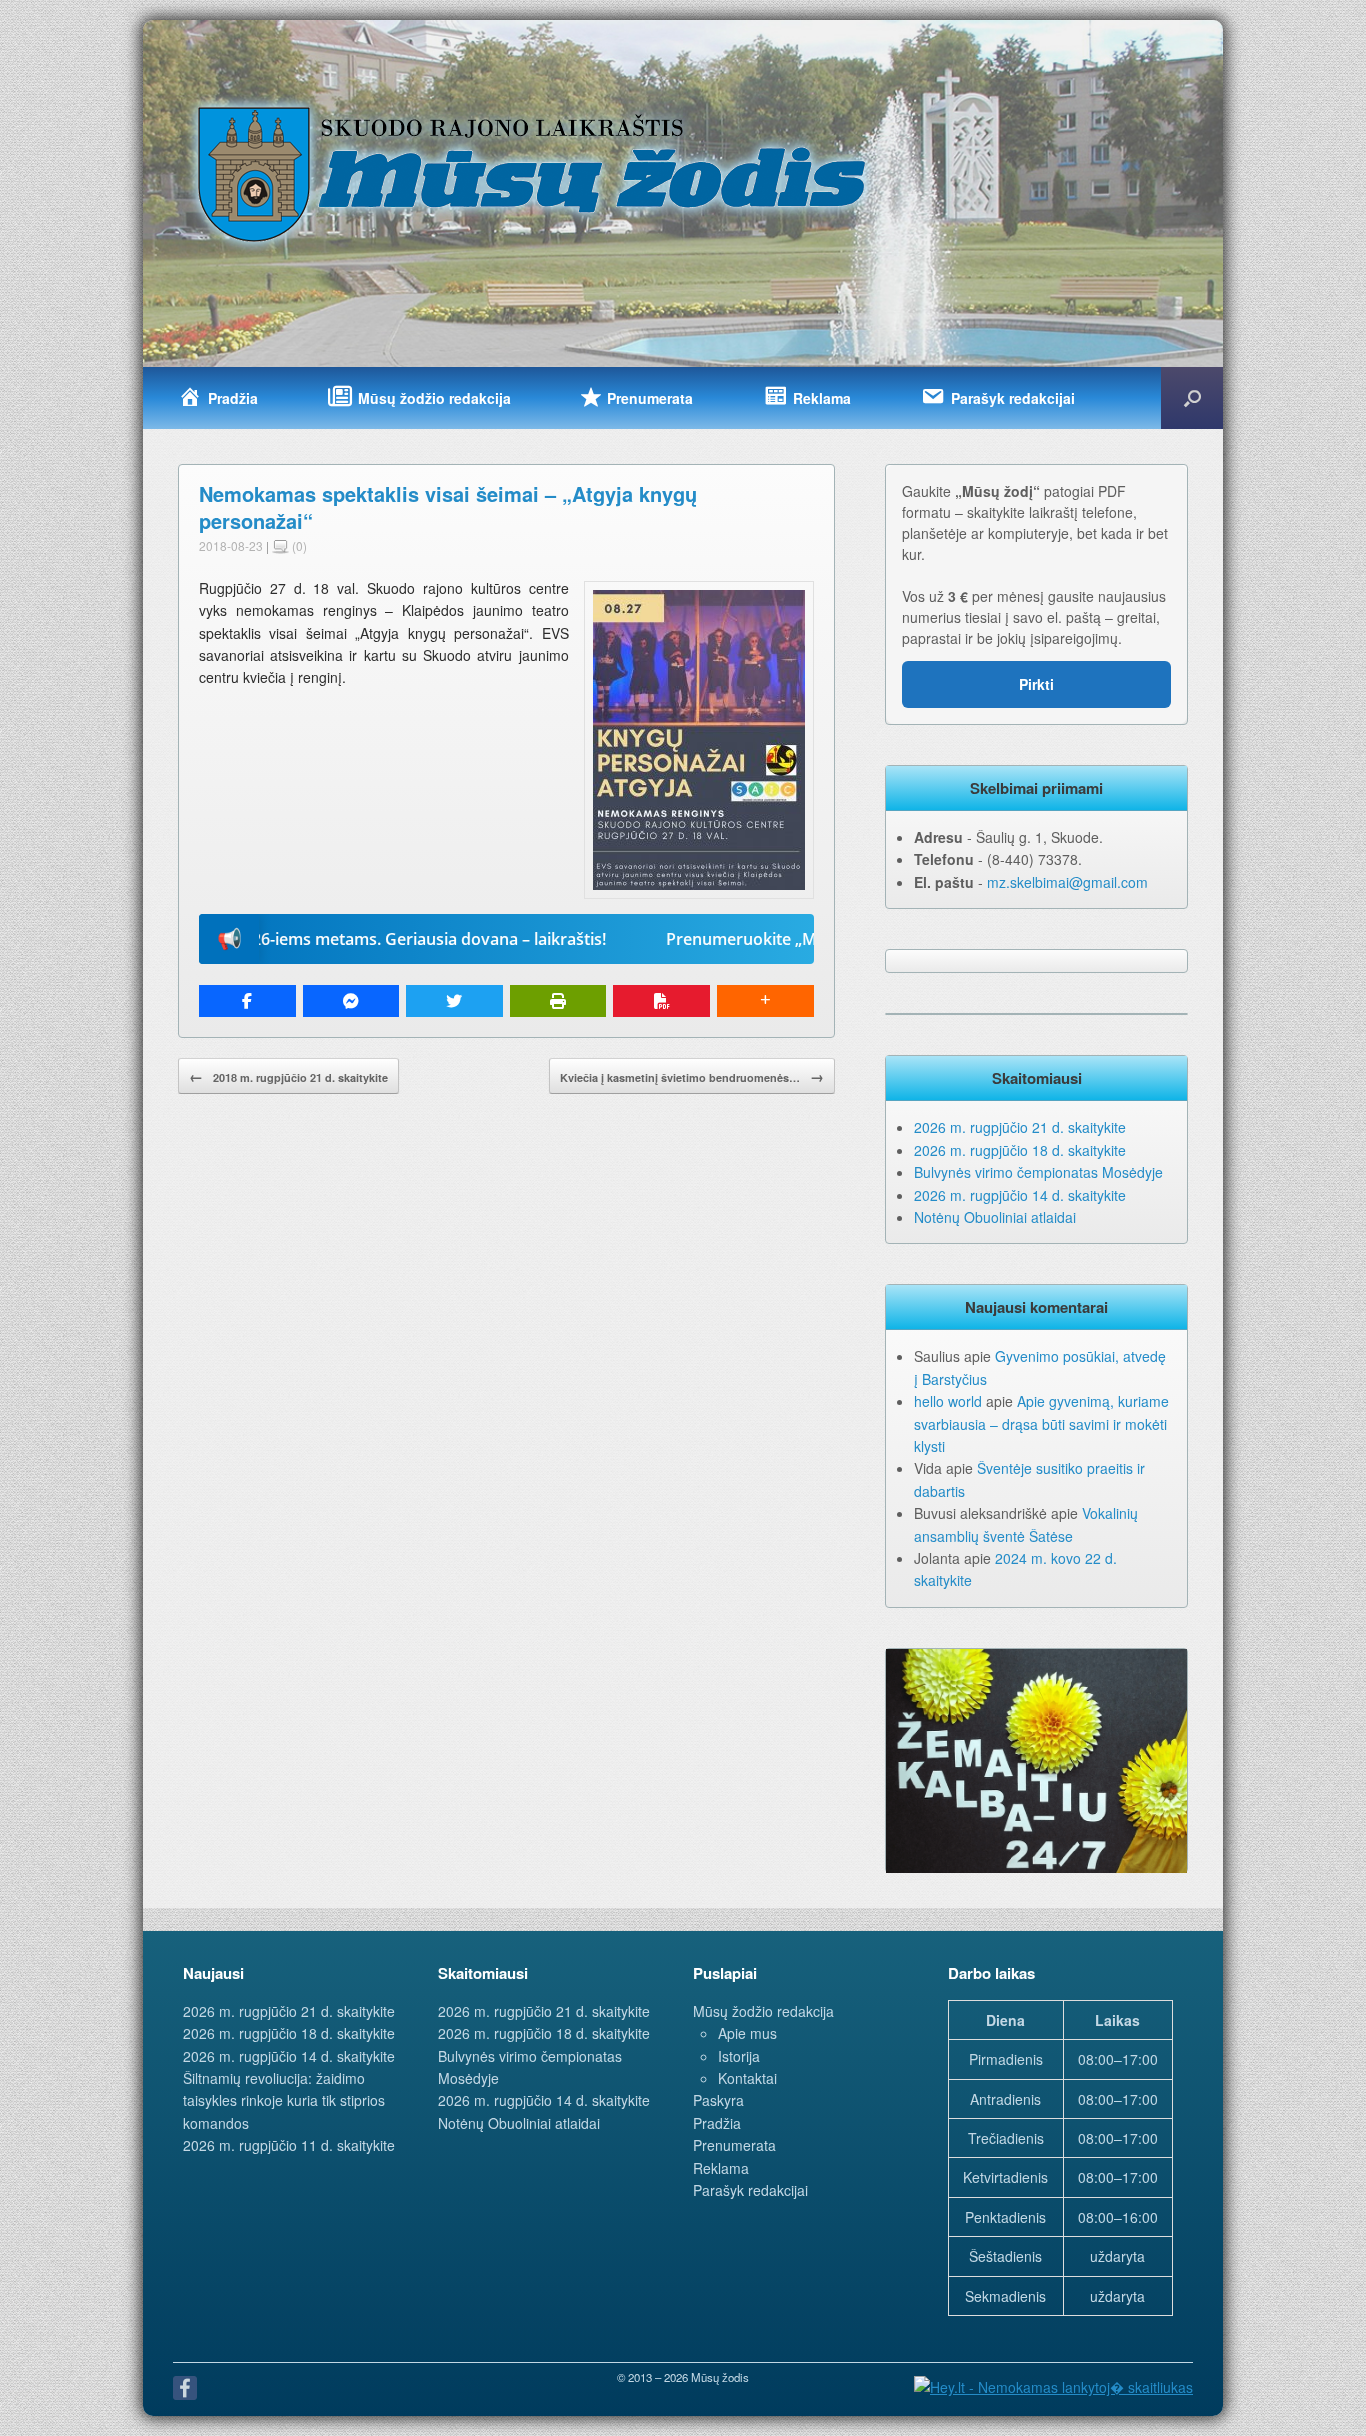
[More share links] (765, 1001)
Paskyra (718, 2100)
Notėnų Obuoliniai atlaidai (995, 1217)
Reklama (721, 2168)
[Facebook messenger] (351, 1001)
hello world (948, 1401)
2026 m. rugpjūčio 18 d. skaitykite (1020, 1150)
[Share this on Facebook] (247, 1001)
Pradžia (717, 2123)
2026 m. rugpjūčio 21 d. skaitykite (1020, 1127)
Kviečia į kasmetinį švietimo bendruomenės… (692, 1076)
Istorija (739, 2056)
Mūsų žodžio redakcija (763, 2011)
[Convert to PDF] (661, 1001)
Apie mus (747, 2033)
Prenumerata (734, 2145)
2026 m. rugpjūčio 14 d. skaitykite (1020, 1195)
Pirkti (1036, 684)
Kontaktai (747, 2078)
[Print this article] (558, 1001)
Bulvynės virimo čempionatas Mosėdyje (1038, 1172)
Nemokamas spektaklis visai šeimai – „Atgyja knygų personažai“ (448, 507)
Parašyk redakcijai (750, 2190)
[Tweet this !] (454, 1001)
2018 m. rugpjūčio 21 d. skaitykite (288, 1076)
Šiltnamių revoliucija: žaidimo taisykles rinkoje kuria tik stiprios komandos (284, 2100)
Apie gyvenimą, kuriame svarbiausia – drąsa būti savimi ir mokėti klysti (1041, 1423)
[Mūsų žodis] (534, 173)
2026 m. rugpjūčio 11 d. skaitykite (289, 2145)
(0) (298, 545)
